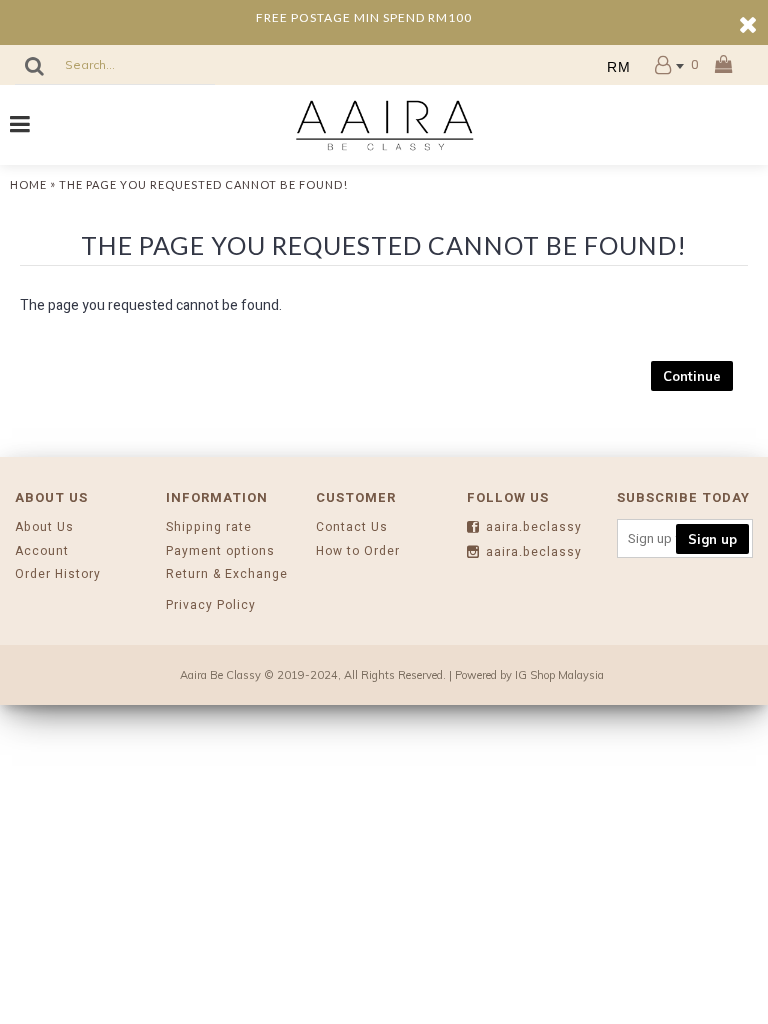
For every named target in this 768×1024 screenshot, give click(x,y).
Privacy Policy (211, 605)
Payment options (220, 551)
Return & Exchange (227, 574)
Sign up (712, 539)
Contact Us (352, 527)
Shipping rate (209, 527)
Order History (58, 574)
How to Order (358, 551)
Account (42, 551)
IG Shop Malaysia (559, 675)
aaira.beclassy (534, 527)
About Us (44, 527)
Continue (692, 376)
